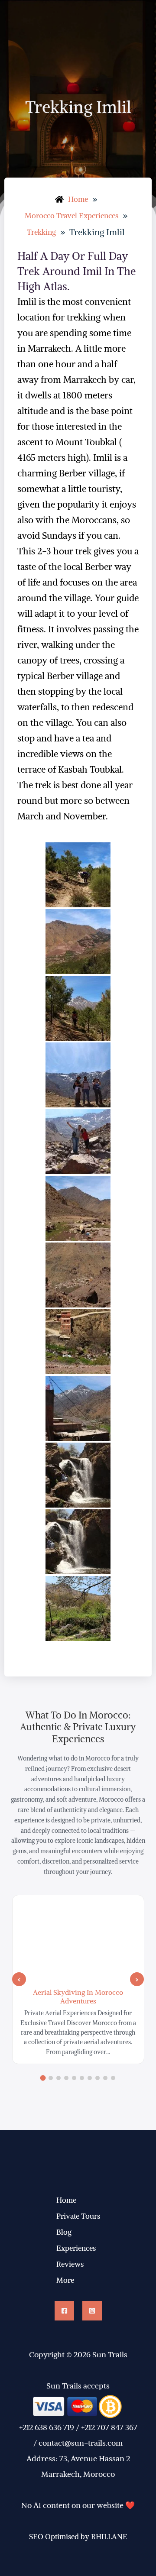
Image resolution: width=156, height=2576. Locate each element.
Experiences (76, 2248)
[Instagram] (92, 2311)
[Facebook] (64, 2311)
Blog (64, 2232)
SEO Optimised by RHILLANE (78, 2537)
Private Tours (78, 2216)
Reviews (70, 2264)
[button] (19, 1979)
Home (66, 2200)
